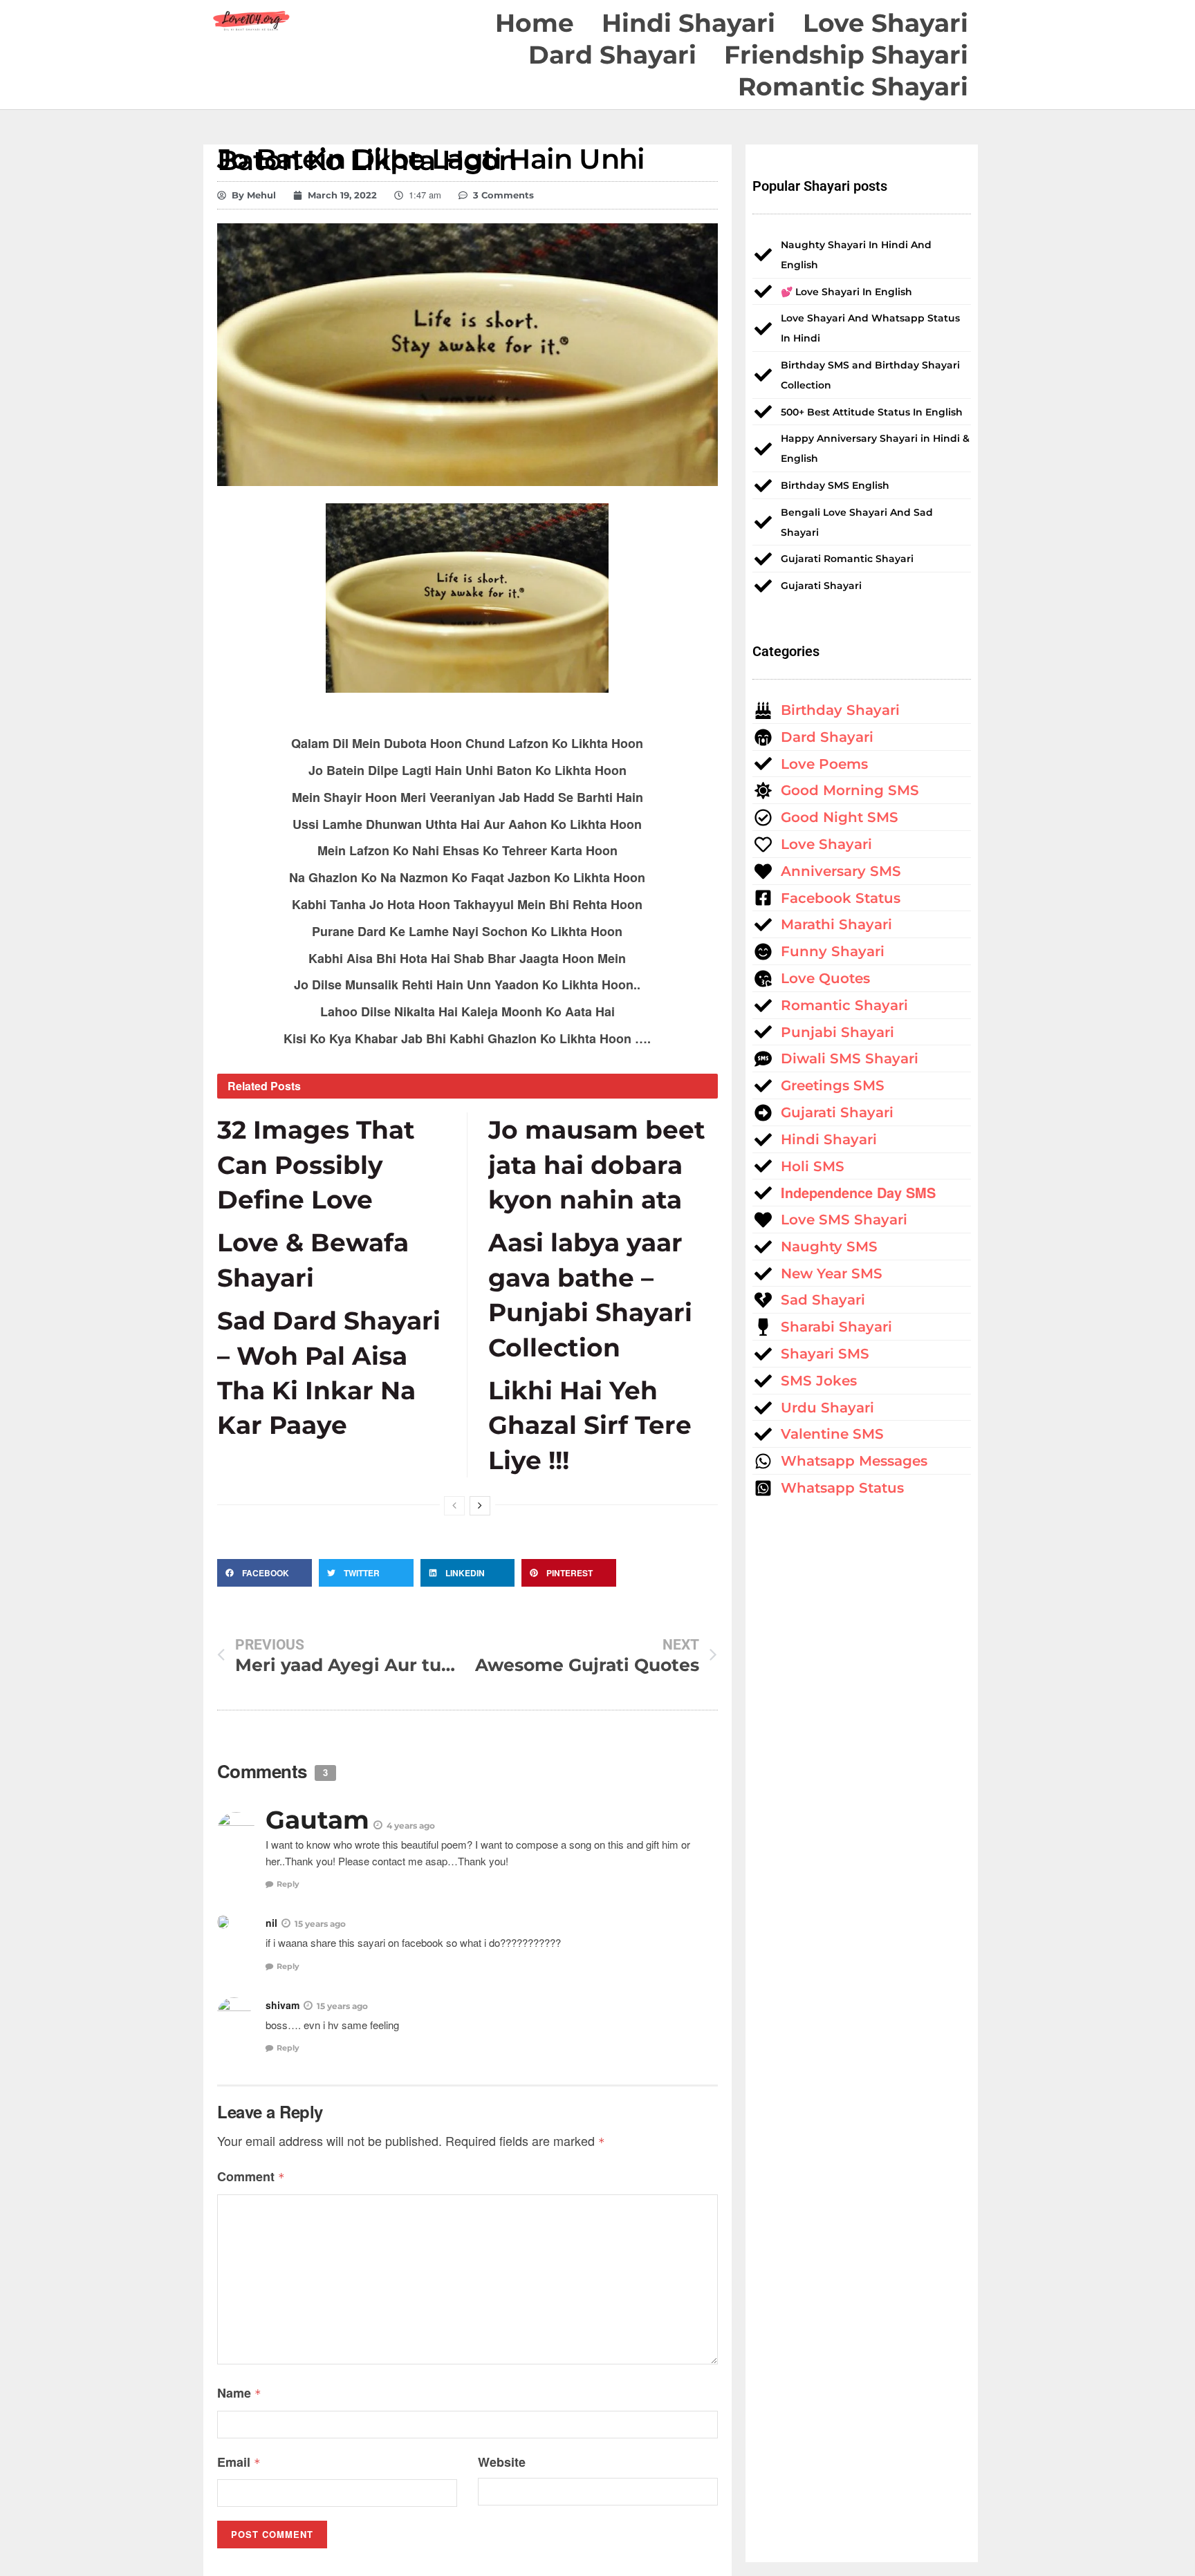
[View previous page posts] (454, 1506)
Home (535, 23)
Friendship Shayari (846, 55)
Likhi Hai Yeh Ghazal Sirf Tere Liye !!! (590, 1425)
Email (239, 2462)
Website (502, 2462)
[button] (265, 1573)
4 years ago (411, 1826)
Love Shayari (886, 23)
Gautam (317, 1820)
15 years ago (320, 1924)
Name (239, 2393)
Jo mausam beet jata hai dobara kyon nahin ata (597, 1165)
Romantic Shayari (853, 86)
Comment (251, 2176)
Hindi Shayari (688, 23)
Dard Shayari (612, 55)
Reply (288, 1884)
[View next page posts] (480, 1506)
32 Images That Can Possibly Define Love (316, 1165)
